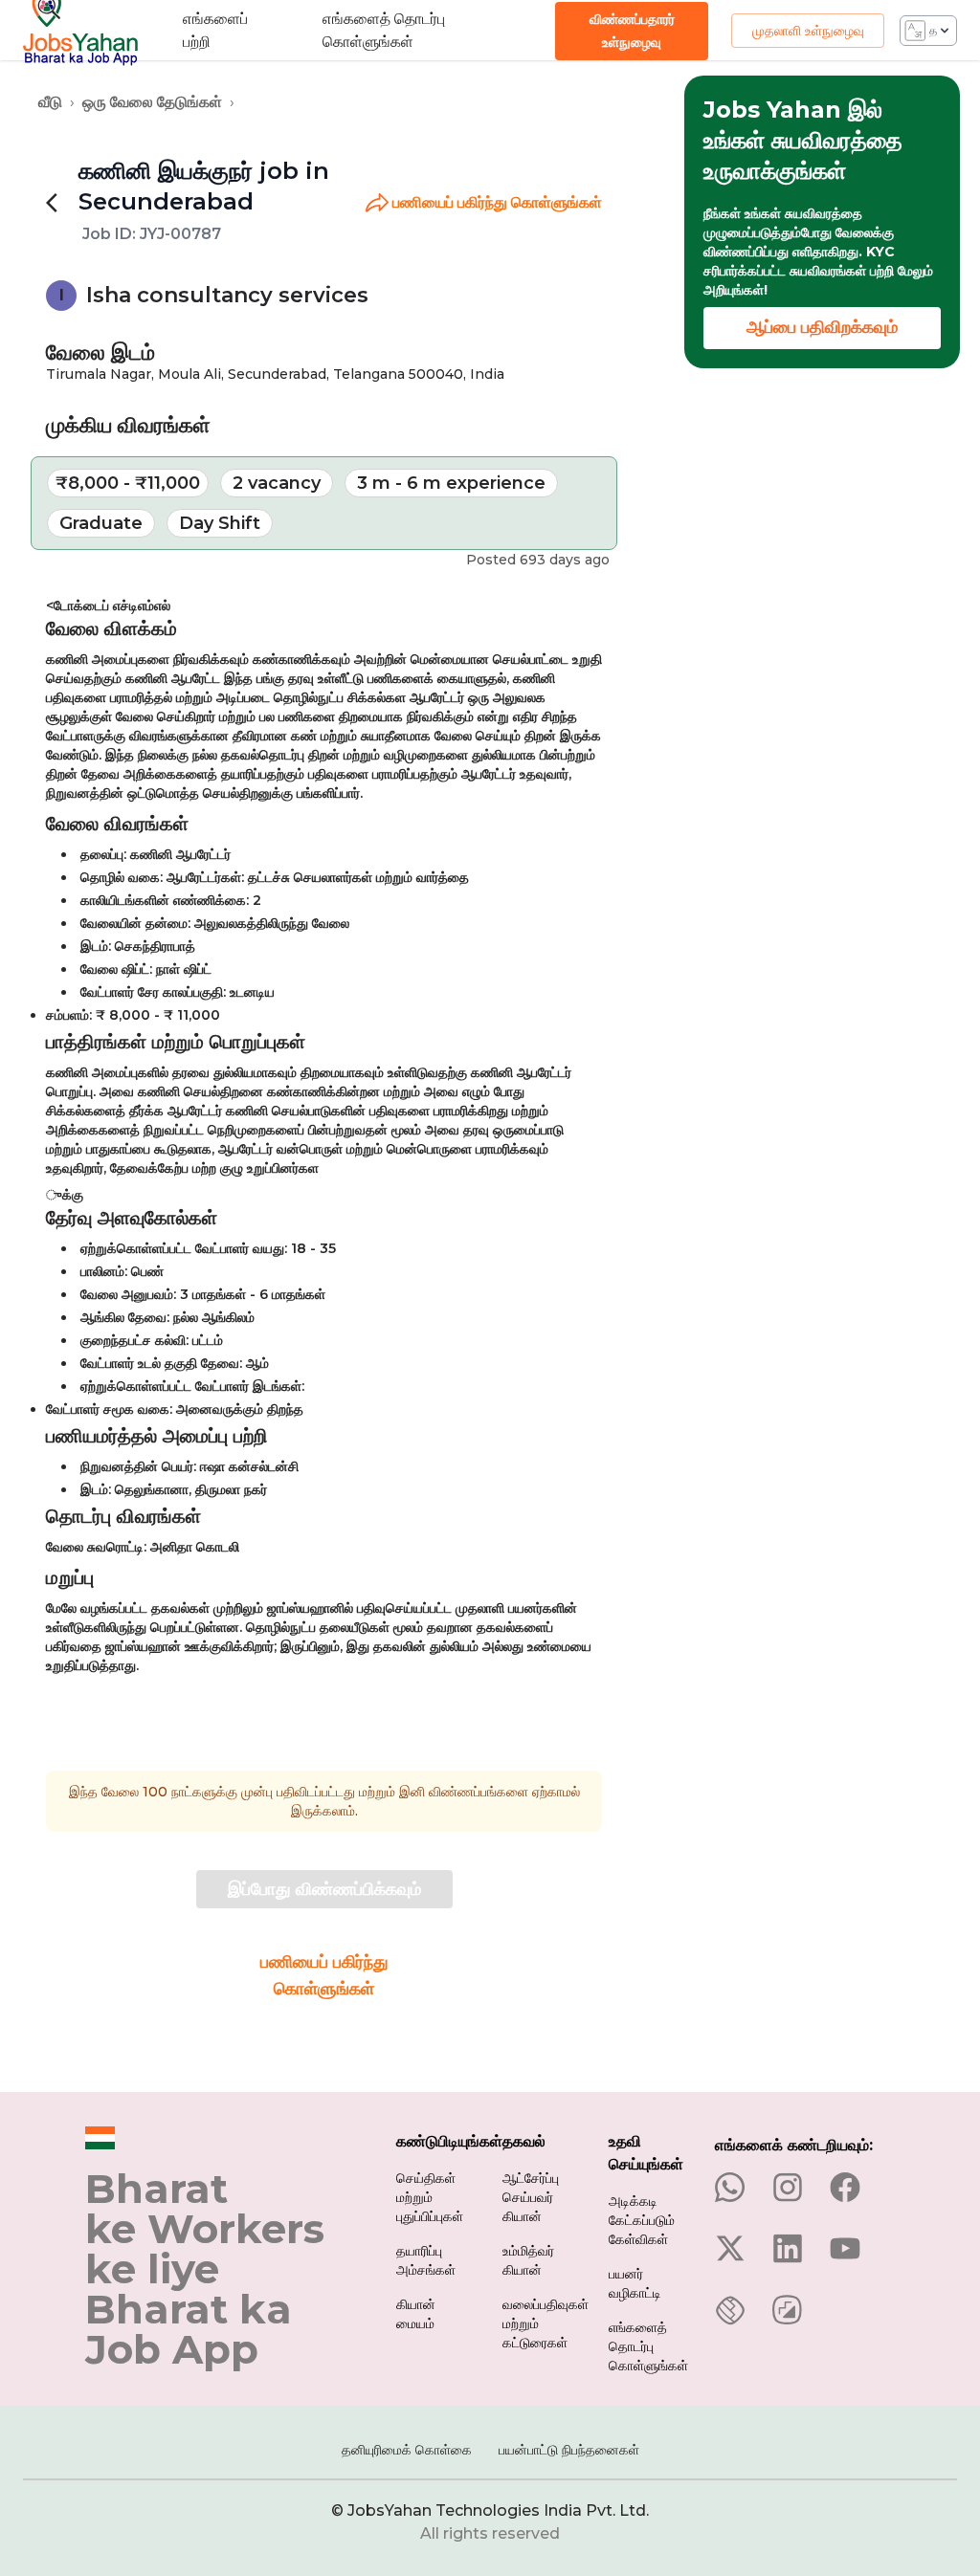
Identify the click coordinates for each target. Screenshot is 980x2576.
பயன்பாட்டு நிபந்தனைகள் (569, 2450)
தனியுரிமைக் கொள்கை (407, 2450)
